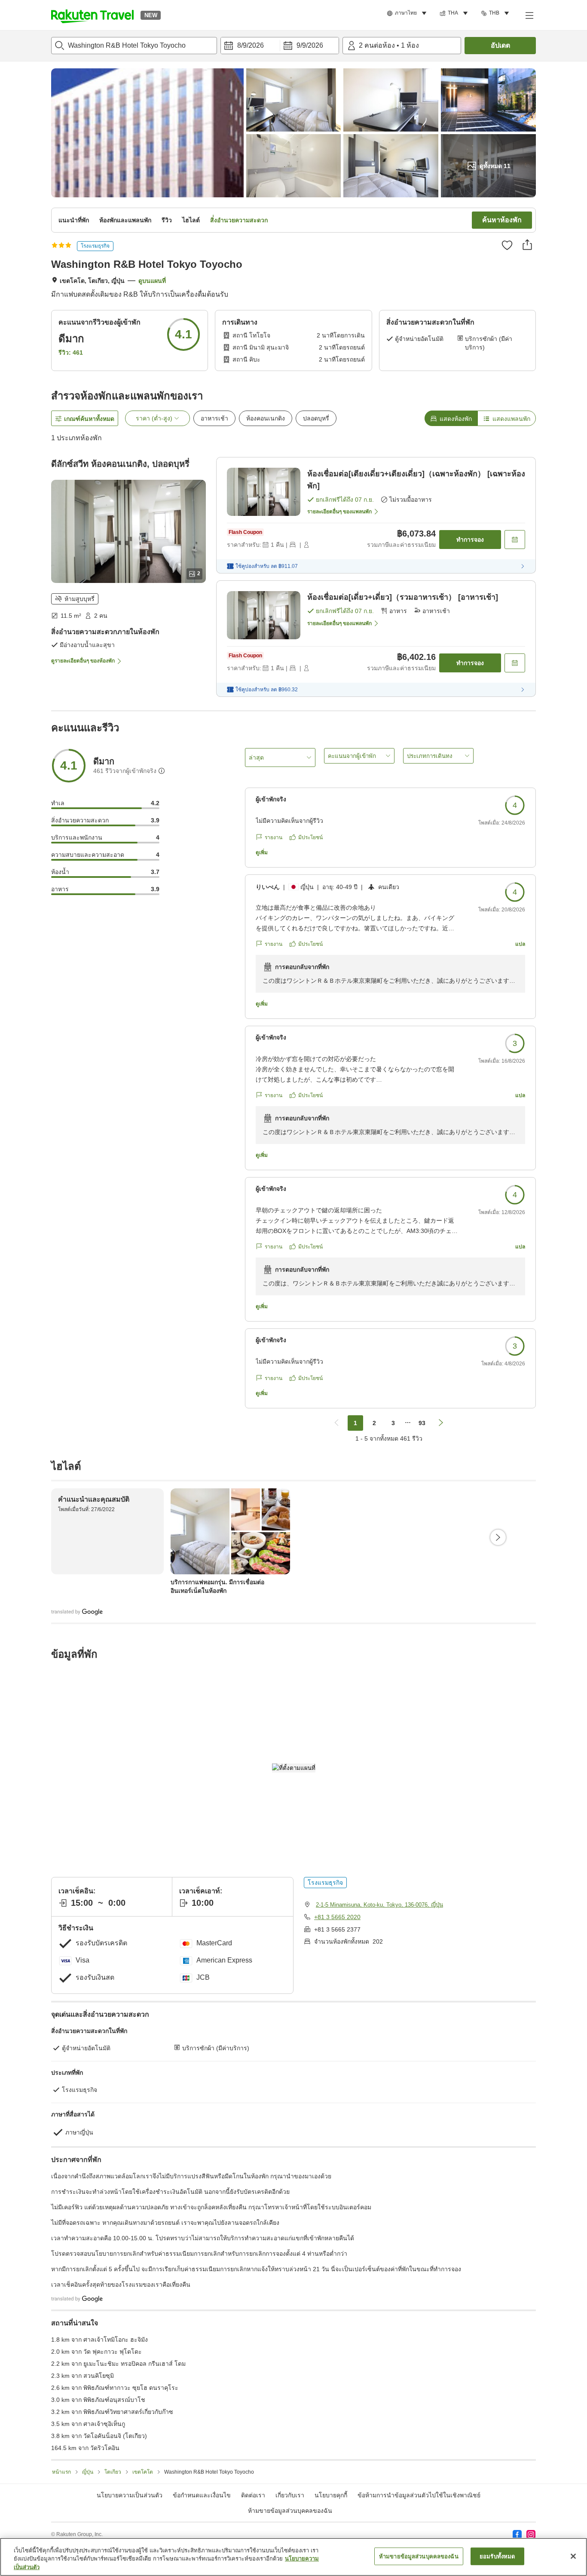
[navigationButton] (336, 1423)
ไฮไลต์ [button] (191, 220)
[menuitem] (408, 13)
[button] (92, 15)
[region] (293, 2557)
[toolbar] (280, 46)
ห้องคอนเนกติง (266, 418)
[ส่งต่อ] (527, 245)
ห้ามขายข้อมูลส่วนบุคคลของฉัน (290, 2511)
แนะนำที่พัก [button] (74, 220)
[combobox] (134, 46)
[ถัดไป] (498, 1537)
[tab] (451, 418)
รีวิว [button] (167, 220)
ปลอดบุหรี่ (316, 418)
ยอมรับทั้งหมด (497, 2556)
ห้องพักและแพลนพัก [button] (125, 220)
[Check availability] (515, 540)
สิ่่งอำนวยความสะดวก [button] (239, 220)
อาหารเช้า (214, 418)
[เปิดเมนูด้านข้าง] (529, 15)
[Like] (507, 245)
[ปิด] (573, 2556)
